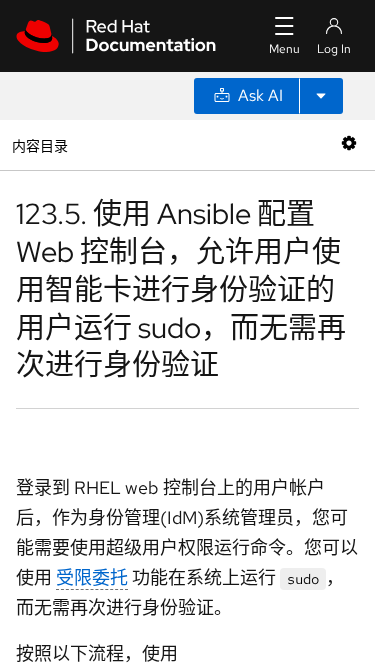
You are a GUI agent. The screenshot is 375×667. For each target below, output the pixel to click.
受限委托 (92, 577)
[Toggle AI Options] (321, 96)
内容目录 (39, 144)
